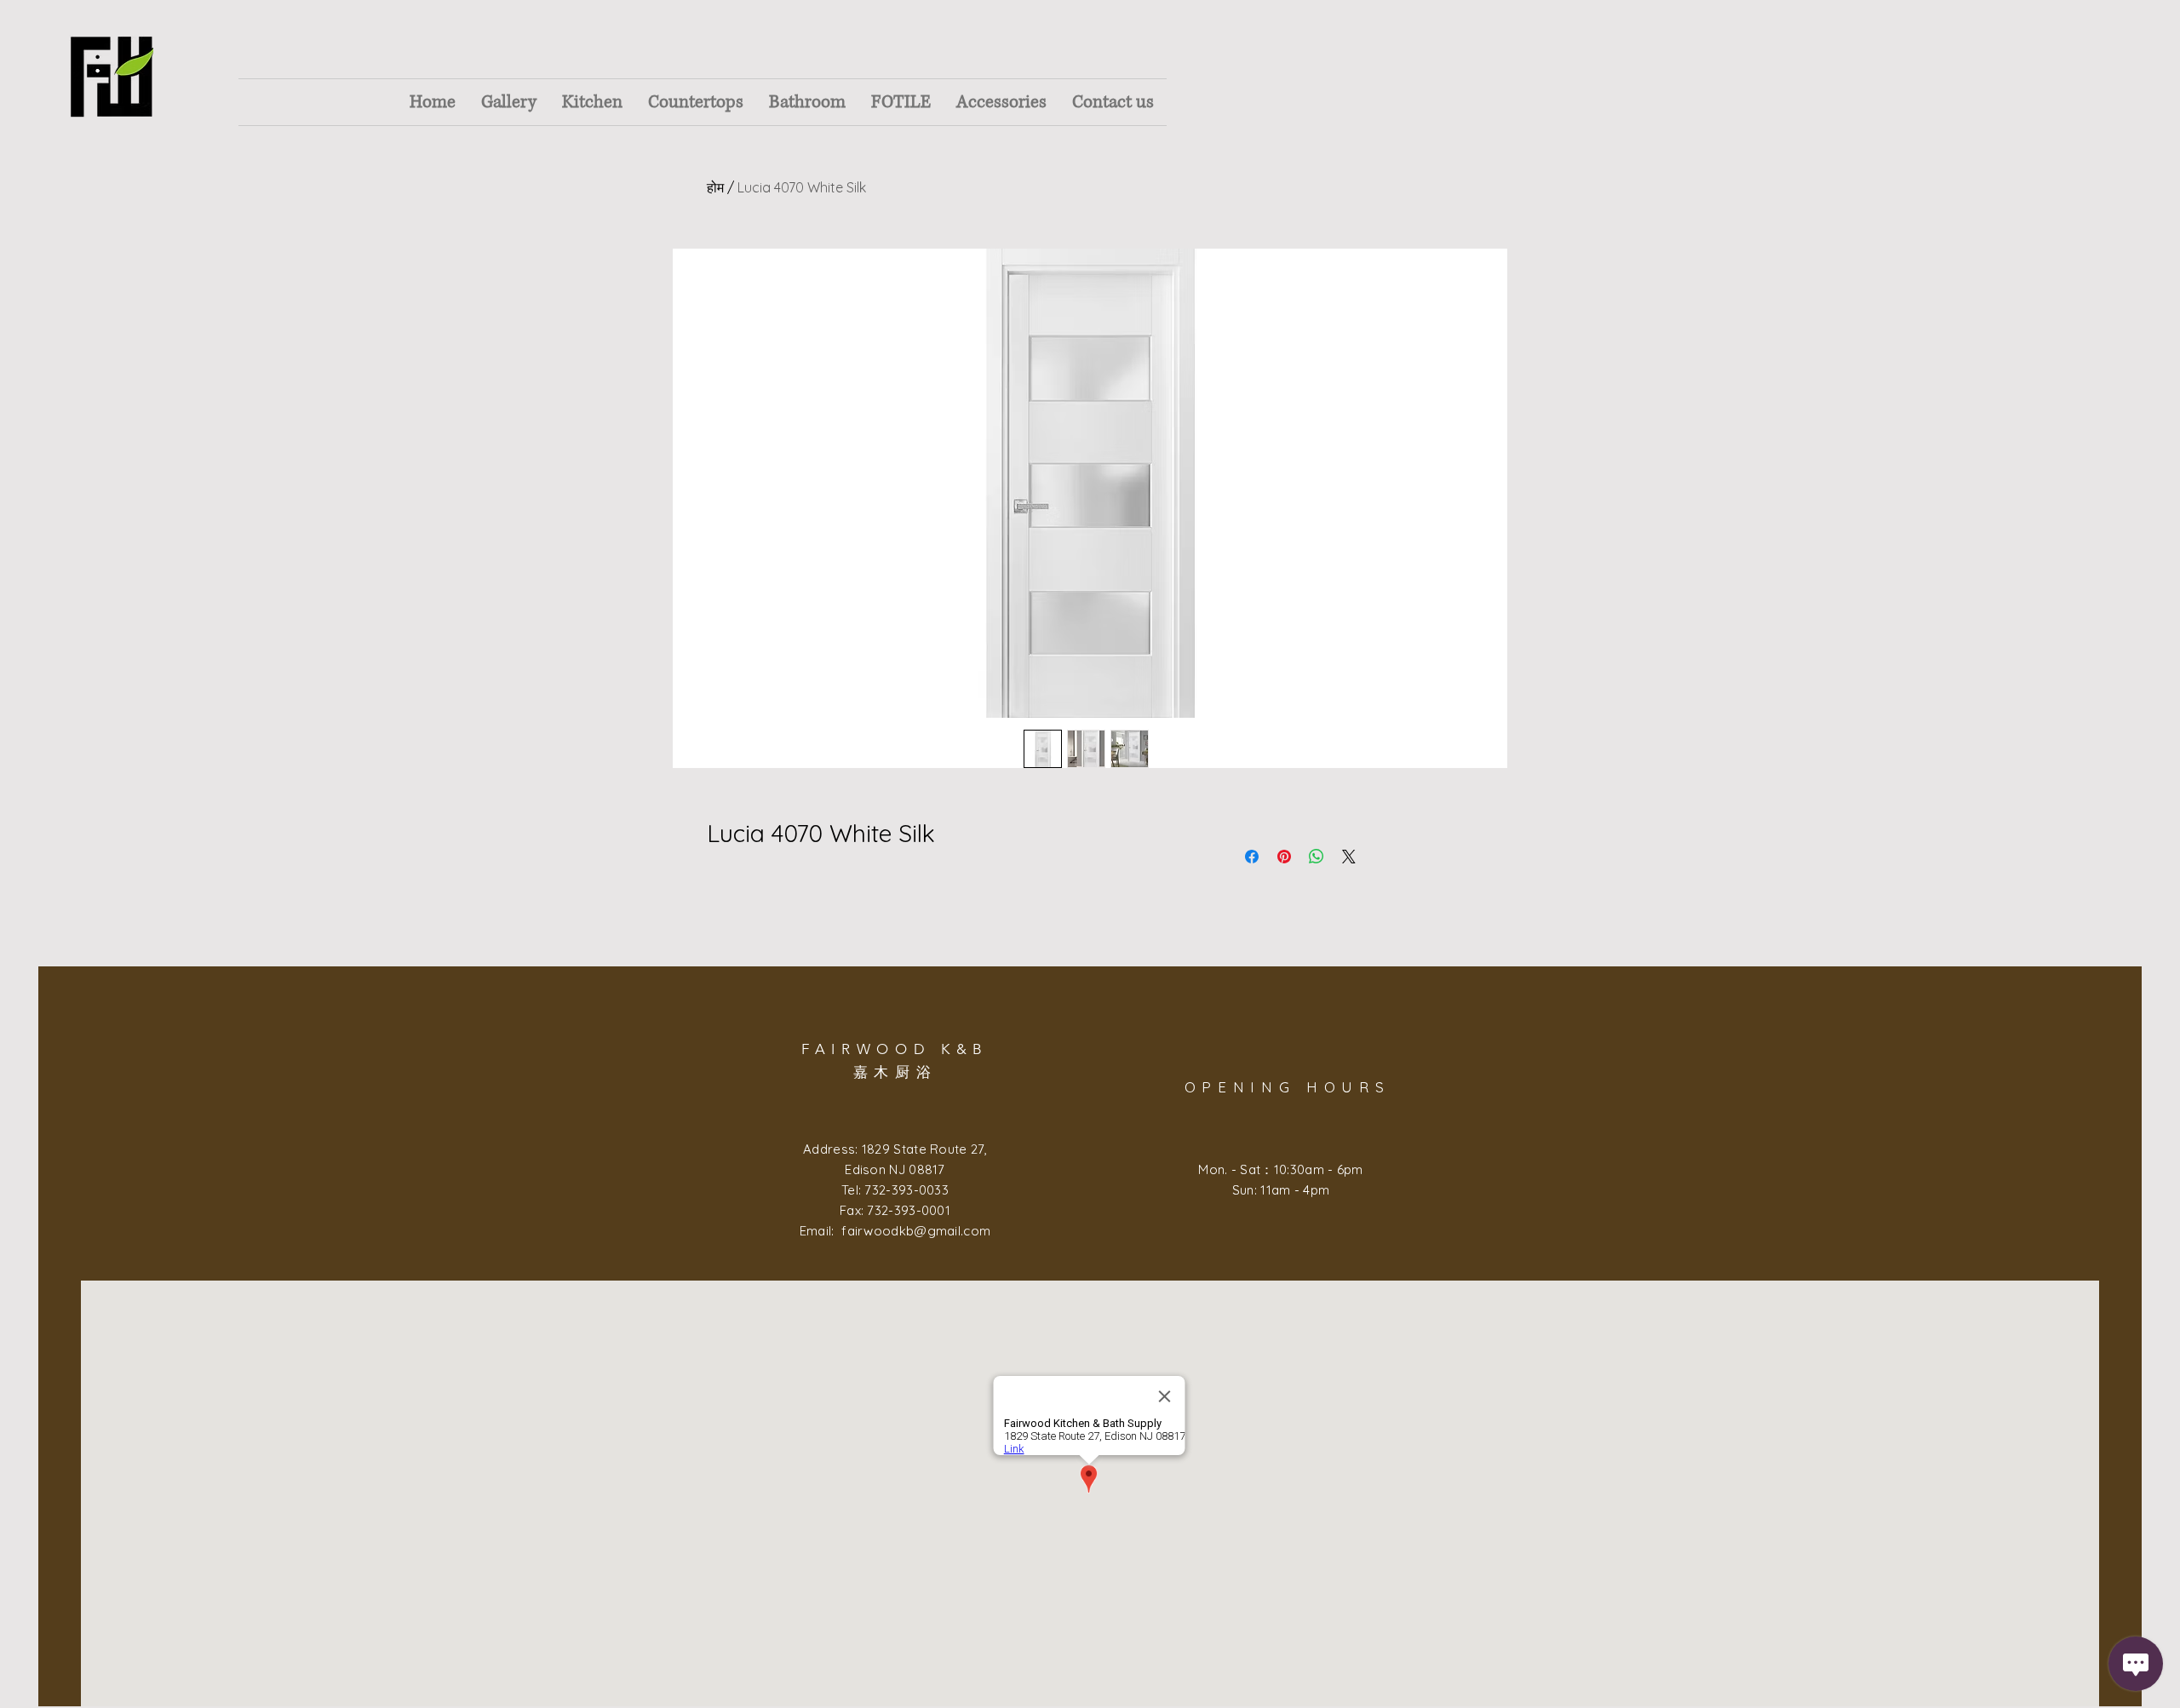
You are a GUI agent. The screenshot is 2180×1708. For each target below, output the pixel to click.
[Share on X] (1349, 857)
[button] (509, 102)
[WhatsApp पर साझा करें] (1317, 857)
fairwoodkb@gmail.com (916, 1231)
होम (715, 187)
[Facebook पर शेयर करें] (1252, 857)
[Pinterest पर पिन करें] (1284, 857)
